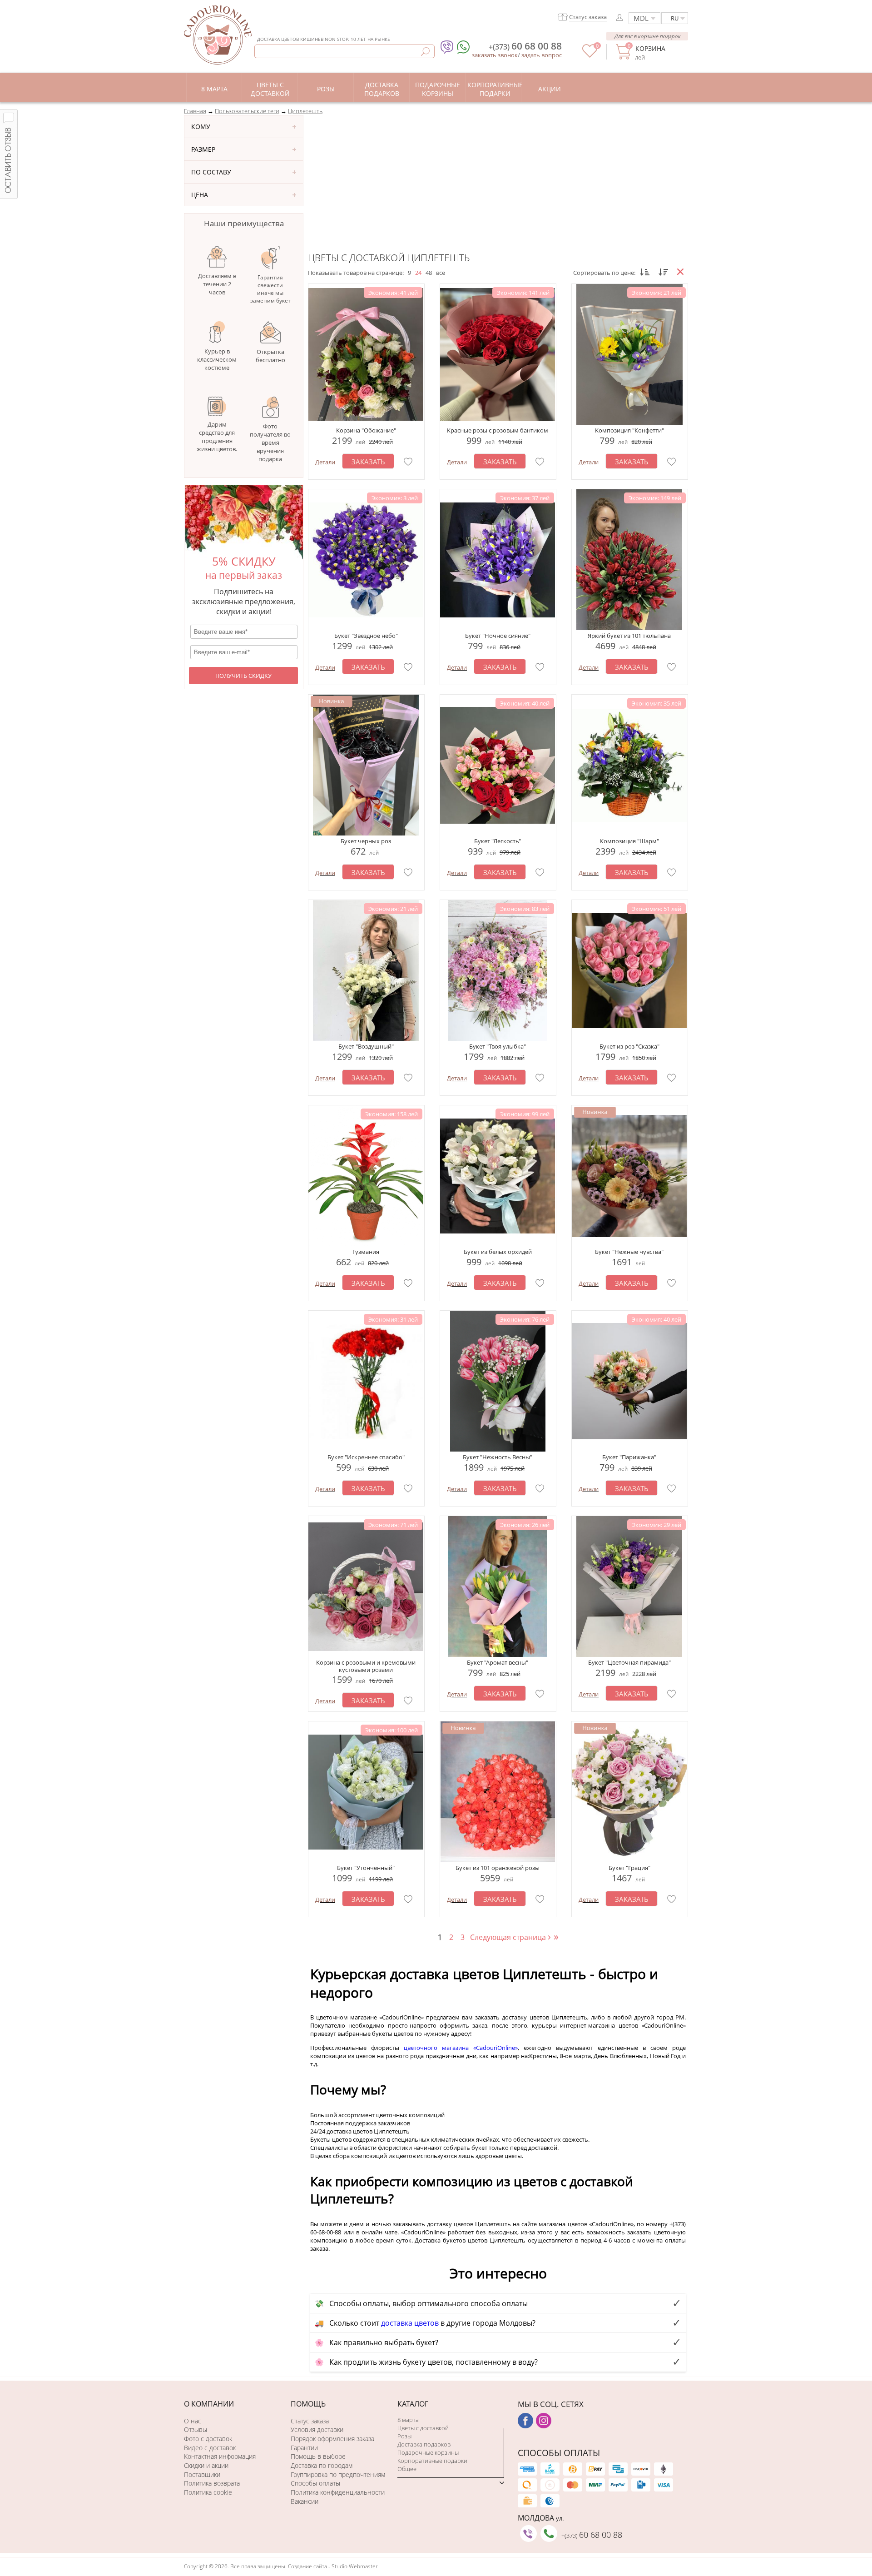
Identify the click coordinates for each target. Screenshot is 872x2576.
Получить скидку (243, 676)
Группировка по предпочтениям (338, 2474)
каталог (413, 2404)
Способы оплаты (315, 2483)
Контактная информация (220, 2456)
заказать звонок (495, 55)
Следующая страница (511, 1937)
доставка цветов (410, 2323)
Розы (404, 2436)
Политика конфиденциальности (338, 2492)
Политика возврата (212, 2483)
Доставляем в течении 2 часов (217, 284)
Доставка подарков (424, 2444)
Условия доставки (317, 2429)
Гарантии (304, 2448)
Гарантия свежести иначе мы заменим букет (270, 289)
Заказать (368, 462)
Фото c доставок (208, 2439)
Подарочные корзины (428, 2452)
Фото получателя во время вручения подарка (270, 443)
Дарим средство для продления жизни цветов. (217, 437)
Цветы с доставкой (423, 2428)
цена (200, 195)
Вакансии (305, 2501)
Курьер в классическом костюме (217, 359)
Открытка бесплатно (270, 356)
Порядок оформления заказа (332, 2439)
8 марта (408, 2420)
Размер (203, 149)
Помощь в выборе (318, 2456)
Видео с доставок (210, 2448)
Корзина (650, 48)
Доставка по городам (322, 2465)
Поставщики (202, 2474)
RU (675, 18)
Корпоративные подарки (432, 2461)
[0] (590, 55)
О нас (193, 2421)
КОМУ (201, 127)
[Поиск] (425, 52)
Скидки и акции (206, 2465)
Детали (325, 462)
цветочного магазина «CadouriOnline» (461, 2048)
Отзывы (196, 2429)
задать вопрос (542, 55)
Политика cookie (208, 2492)
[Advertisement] (498, 183)
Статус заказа (310, 2421)
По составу (211, 172)
